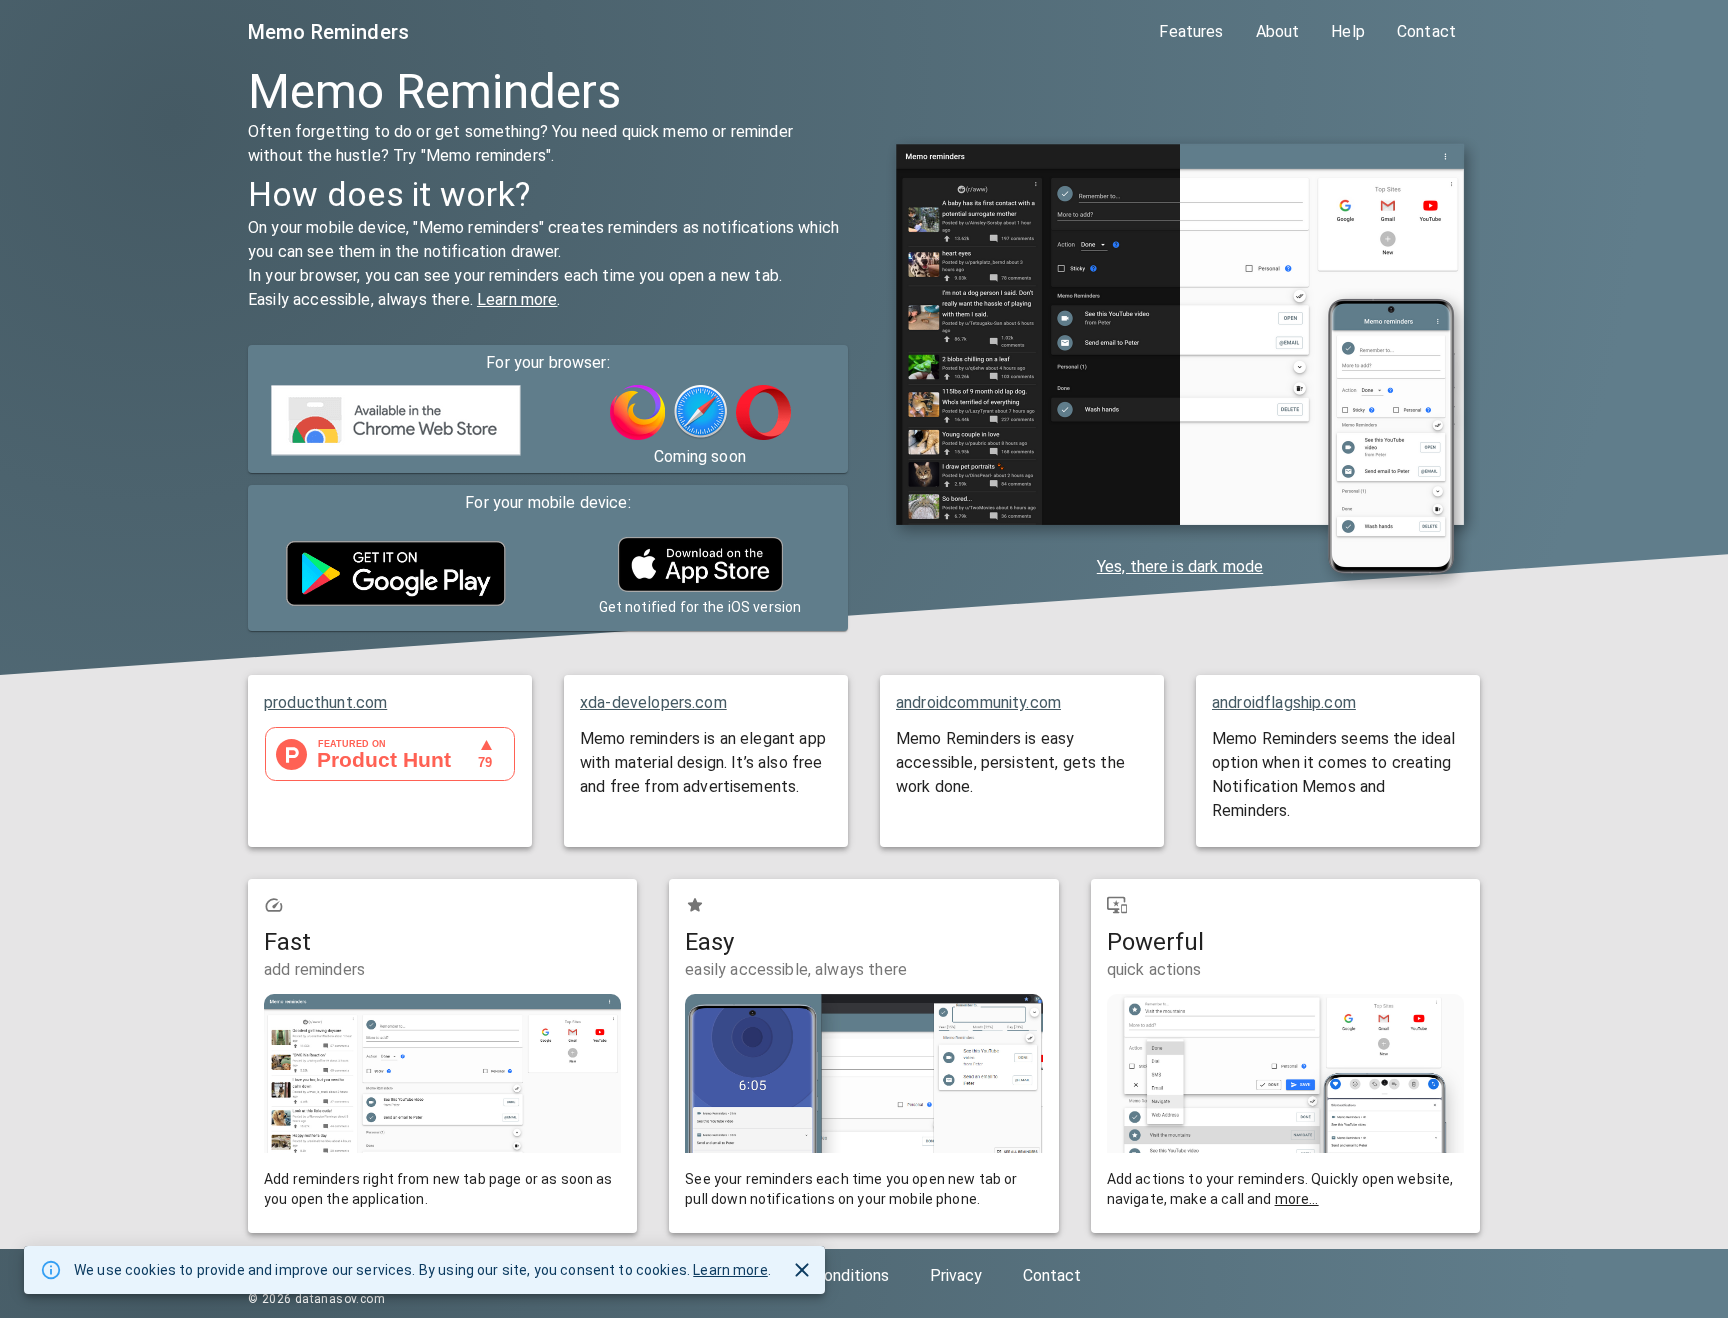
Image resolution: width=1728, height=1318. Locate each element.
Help (1348, 31)
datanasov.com (340, 1299)
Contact (1426, 31)
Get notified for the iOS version (700, 607)
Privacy (956, 1275)
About (1278, 31)
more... (1297, 1199)
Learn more (517, 299)
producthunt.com (325, 702)
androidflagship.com (1284, 702)
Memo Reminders (328, 32)
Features (1191, 31)
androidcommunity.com (978, 702)
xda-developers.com (653, 702)
